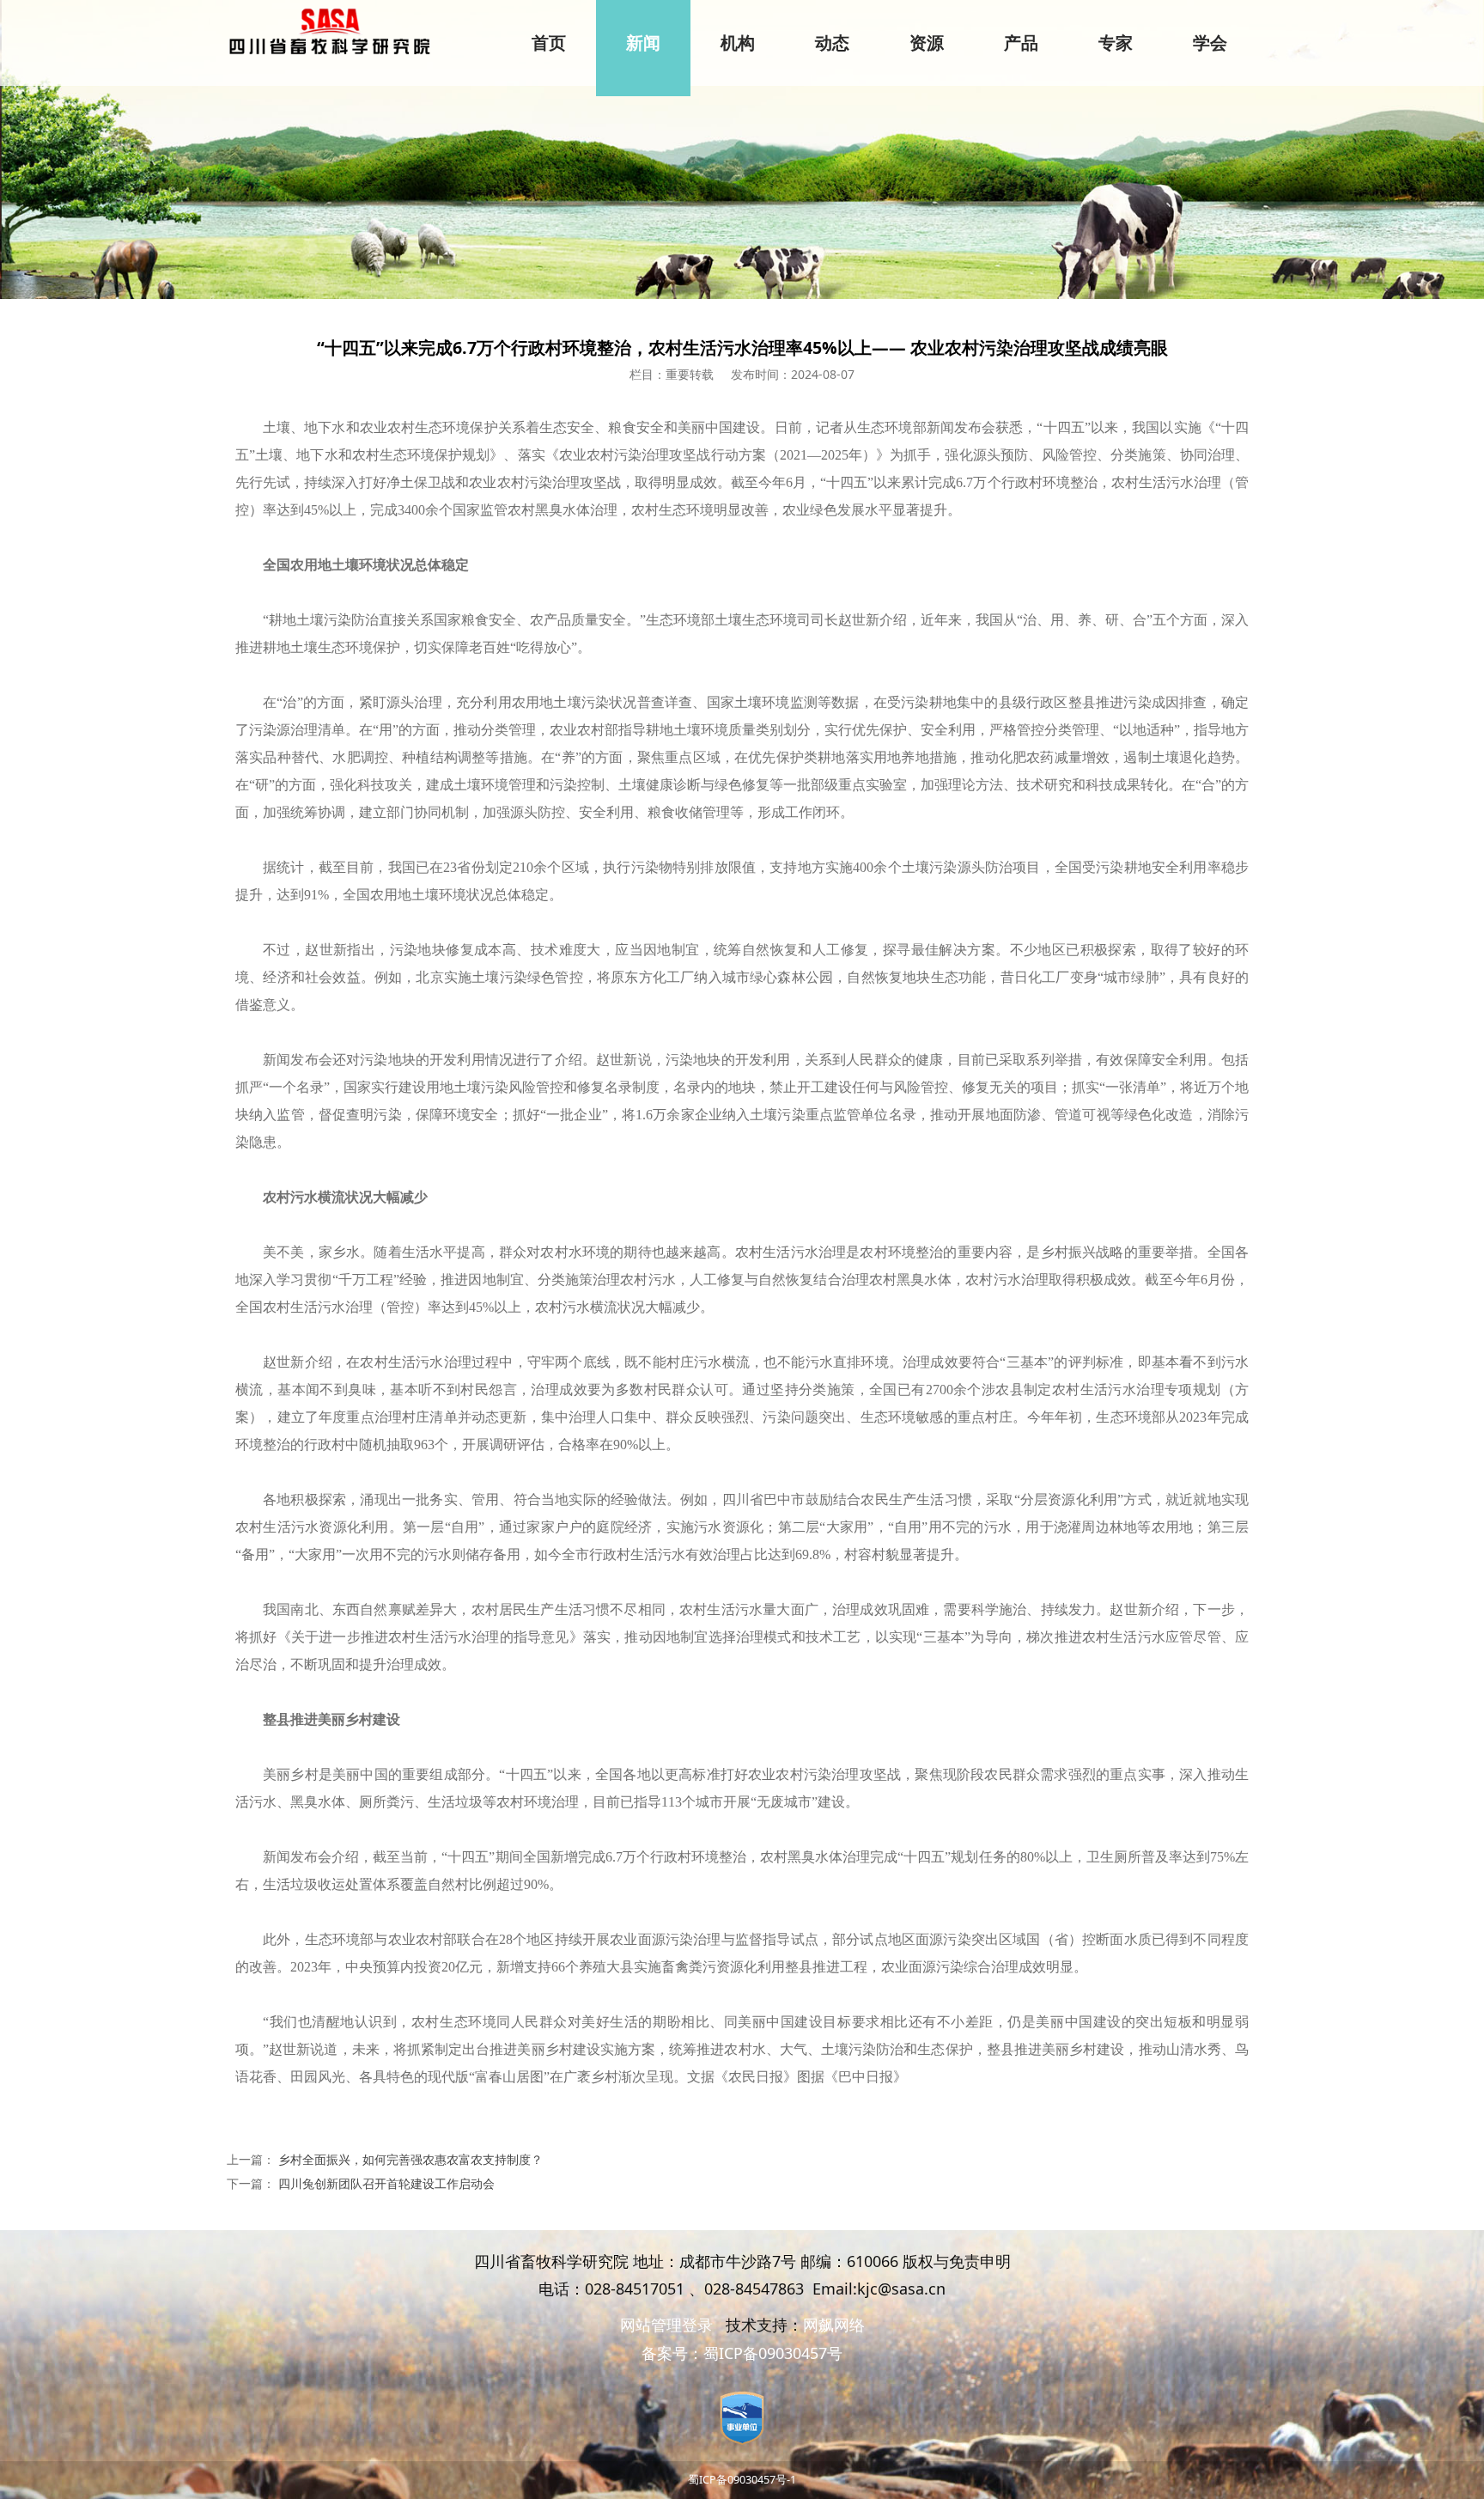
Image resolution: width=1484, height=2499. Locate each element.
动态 (832, 43)
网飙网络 (834, 2325)
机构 (738, 43)
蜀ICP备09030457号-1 (742, 2480)
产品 (1021, 43)
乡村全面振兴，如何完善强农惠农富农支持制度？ (411, 2159)
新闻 (643, 43)
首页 (549, 43)
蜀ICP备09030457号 (773, 2353)
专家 (1116, 43)
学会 (1210, 43)
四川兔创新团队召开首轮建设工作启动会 (386, 2183)
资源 (927, 43)
